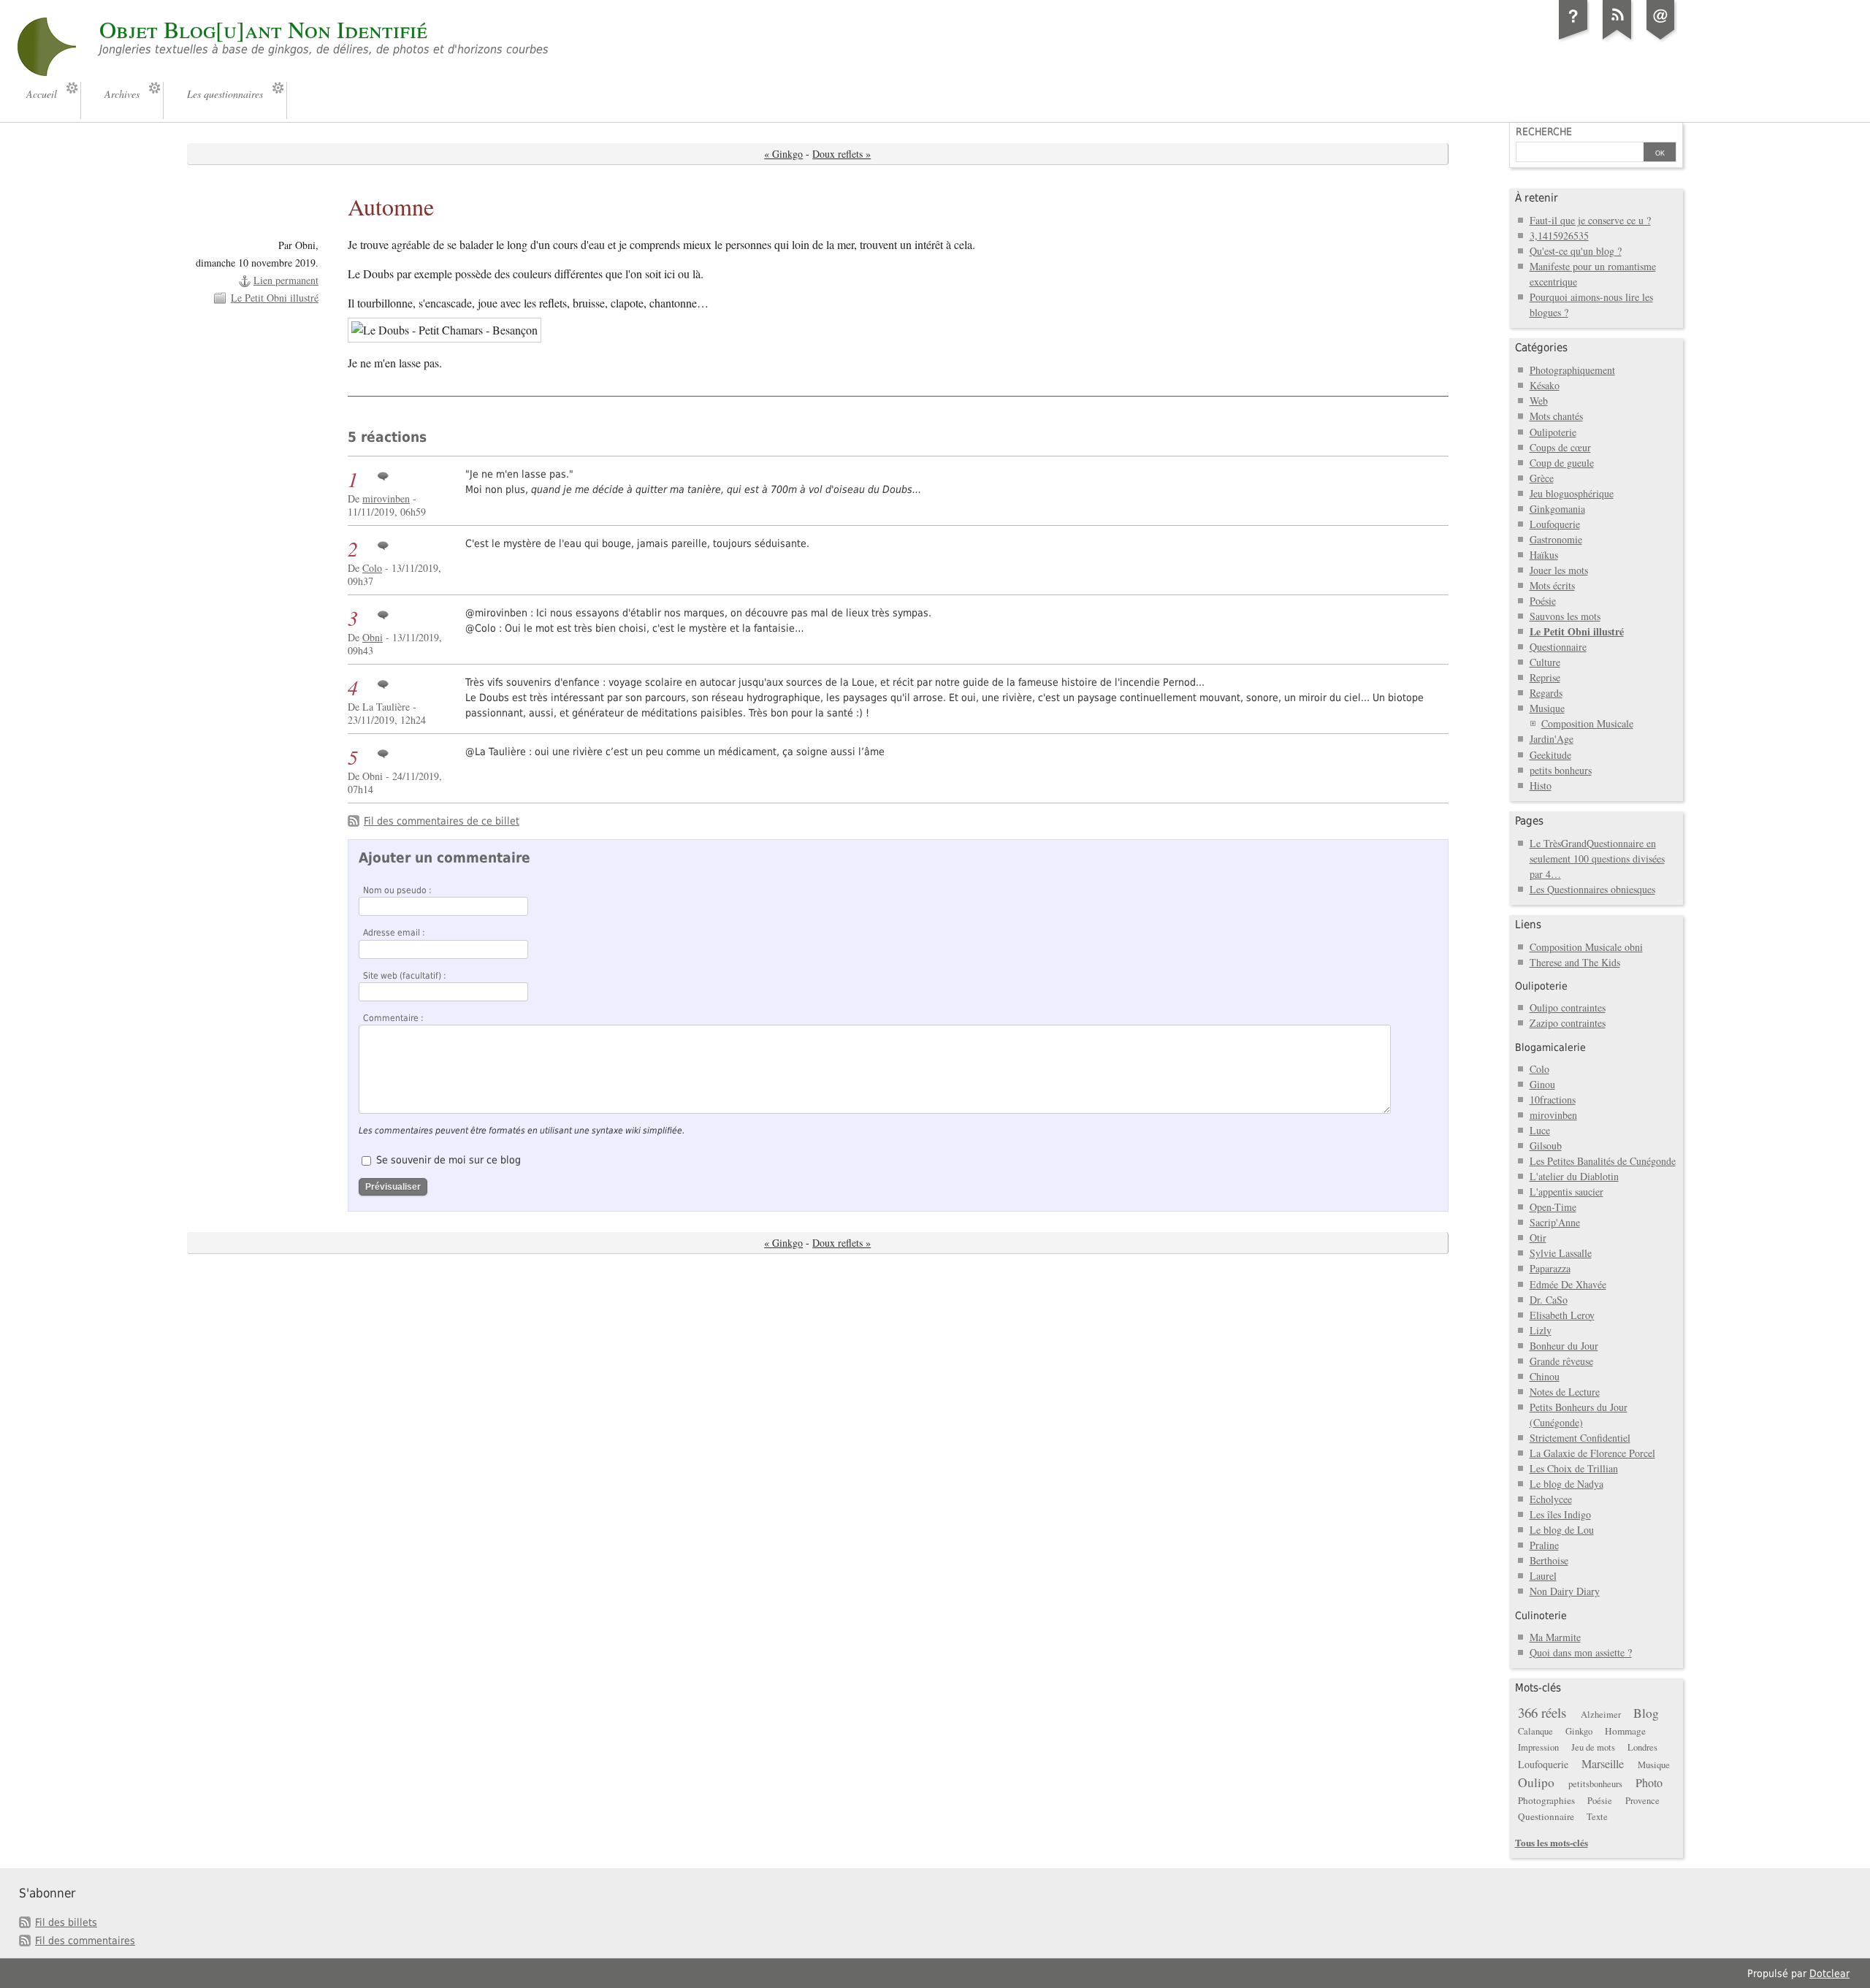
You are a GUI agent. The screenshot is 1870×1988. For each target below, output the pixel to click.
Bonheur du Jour (1564, 1346)
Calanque (1535, 1731)
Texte (1597, 1817)
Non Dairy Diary (1565, 1591)
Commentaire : (393, 1018)
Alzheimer (1601, 1714)
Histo (1541, 785)
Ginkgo (1579, 1731)
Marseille (1603, 1764)
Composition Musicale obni (1586, 947)
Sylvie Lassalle (1561, 1253)
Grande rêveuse (1561, 1361)
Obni (373, 637)
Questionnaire (1558, 647)
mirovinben (386, 498)
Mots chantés (1556, 416)
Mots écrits (1552, 585)
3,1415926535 (1559, 236)
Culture (1545, 662)
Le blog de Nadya (1566, 1484)
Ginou (1542, 1084)
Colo (372, 568)
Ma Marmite (1555, 1637)
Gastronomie (1556, 539)
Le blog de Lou (1562, 1530)
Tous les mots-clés (1552, 1842)
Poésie (1543, 601)
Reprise (1545, 677)
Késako (1545, 385)
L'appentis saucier (1566, 1192)
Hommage (1625, 1731)
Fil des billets (66, 1922)
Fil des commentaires (85, 1941)
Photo (1649, 1783)
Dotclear (1829, 1973)
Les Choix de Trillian (1574, 1468)
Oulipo (1536, 1782)
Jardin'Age (1552, 739)
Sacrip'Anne (1555, 1222)
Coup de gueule (1562, 463)
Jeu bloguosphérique (1572, 493)
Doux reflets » (841, 154)
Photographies (1546, 1800)
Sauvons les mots (1565, 616)
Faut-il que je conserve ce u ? (1590, 220)
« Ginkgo (783, 154)
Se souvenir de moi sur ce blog (449, 1160)
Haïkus (1544, 555)
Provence (1642, 1801)
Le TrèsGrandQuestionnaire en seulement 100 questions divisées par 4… (1597, 859)
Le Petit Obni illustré (275, 298)
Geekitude (1550, 755)
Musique (1547, 708)
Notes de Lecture (1565, 1392)
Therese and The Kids (1575, 962)
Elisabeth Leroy (1562, 1315)
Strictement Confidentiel (1580, 1438)
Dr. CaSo (1549, 1300)
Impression (1538, 1747)
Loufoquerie (1555, 524)
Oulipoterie (1553, 432)
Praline (1544, 1545)
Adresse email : (394, 933)
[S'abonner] (1617, 39)
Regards (1546, 693)
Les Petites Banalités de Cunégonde (1603, 1161)
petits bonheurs (1561, 770)
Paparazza (1550, 1268)
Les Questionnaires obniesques (1592, 889)
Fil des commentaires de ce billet (442, 821)
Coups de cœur (1560, 447)
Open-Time (1553, 1207)
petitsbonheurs (1595, 1784)
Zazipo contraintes (1568, 1023)
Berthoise (1549, 1560)
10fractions (1553, 1100)
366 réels (1542, 1712)
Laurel (1543, 1576)
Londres (1642, 1747)
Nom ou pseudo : (397, 890)
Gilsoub (1546, 1146)
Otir (1538, 1238)
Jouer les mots (1559, 570)
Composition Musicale (1587, 723)
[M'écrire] (1661, 39)
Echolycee (1551, 1499)
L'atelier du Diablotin (1574, 1176)
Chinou (1545, 1376)
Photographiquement (1572, 370)
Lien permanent (286, 280)
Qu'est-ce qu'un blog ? (1576, 251)
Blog (1646, 1713)
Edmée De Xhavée (1568, 1284)
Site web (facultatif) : (405, 976)
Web (1539, 401)
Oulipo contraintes (1568, 1008)
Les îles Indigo (1560, 1514)
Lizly (1541, 1330)
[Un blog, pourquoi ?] (1573, 39)
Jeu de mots (1593, 1747)
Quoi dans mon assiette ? (1581, 1652)
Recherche (1544, 131)
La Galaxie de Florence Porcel (1592, 1453)
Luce (1540, 1130)
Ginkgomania (1557, 509)
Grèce (1542, 478)
